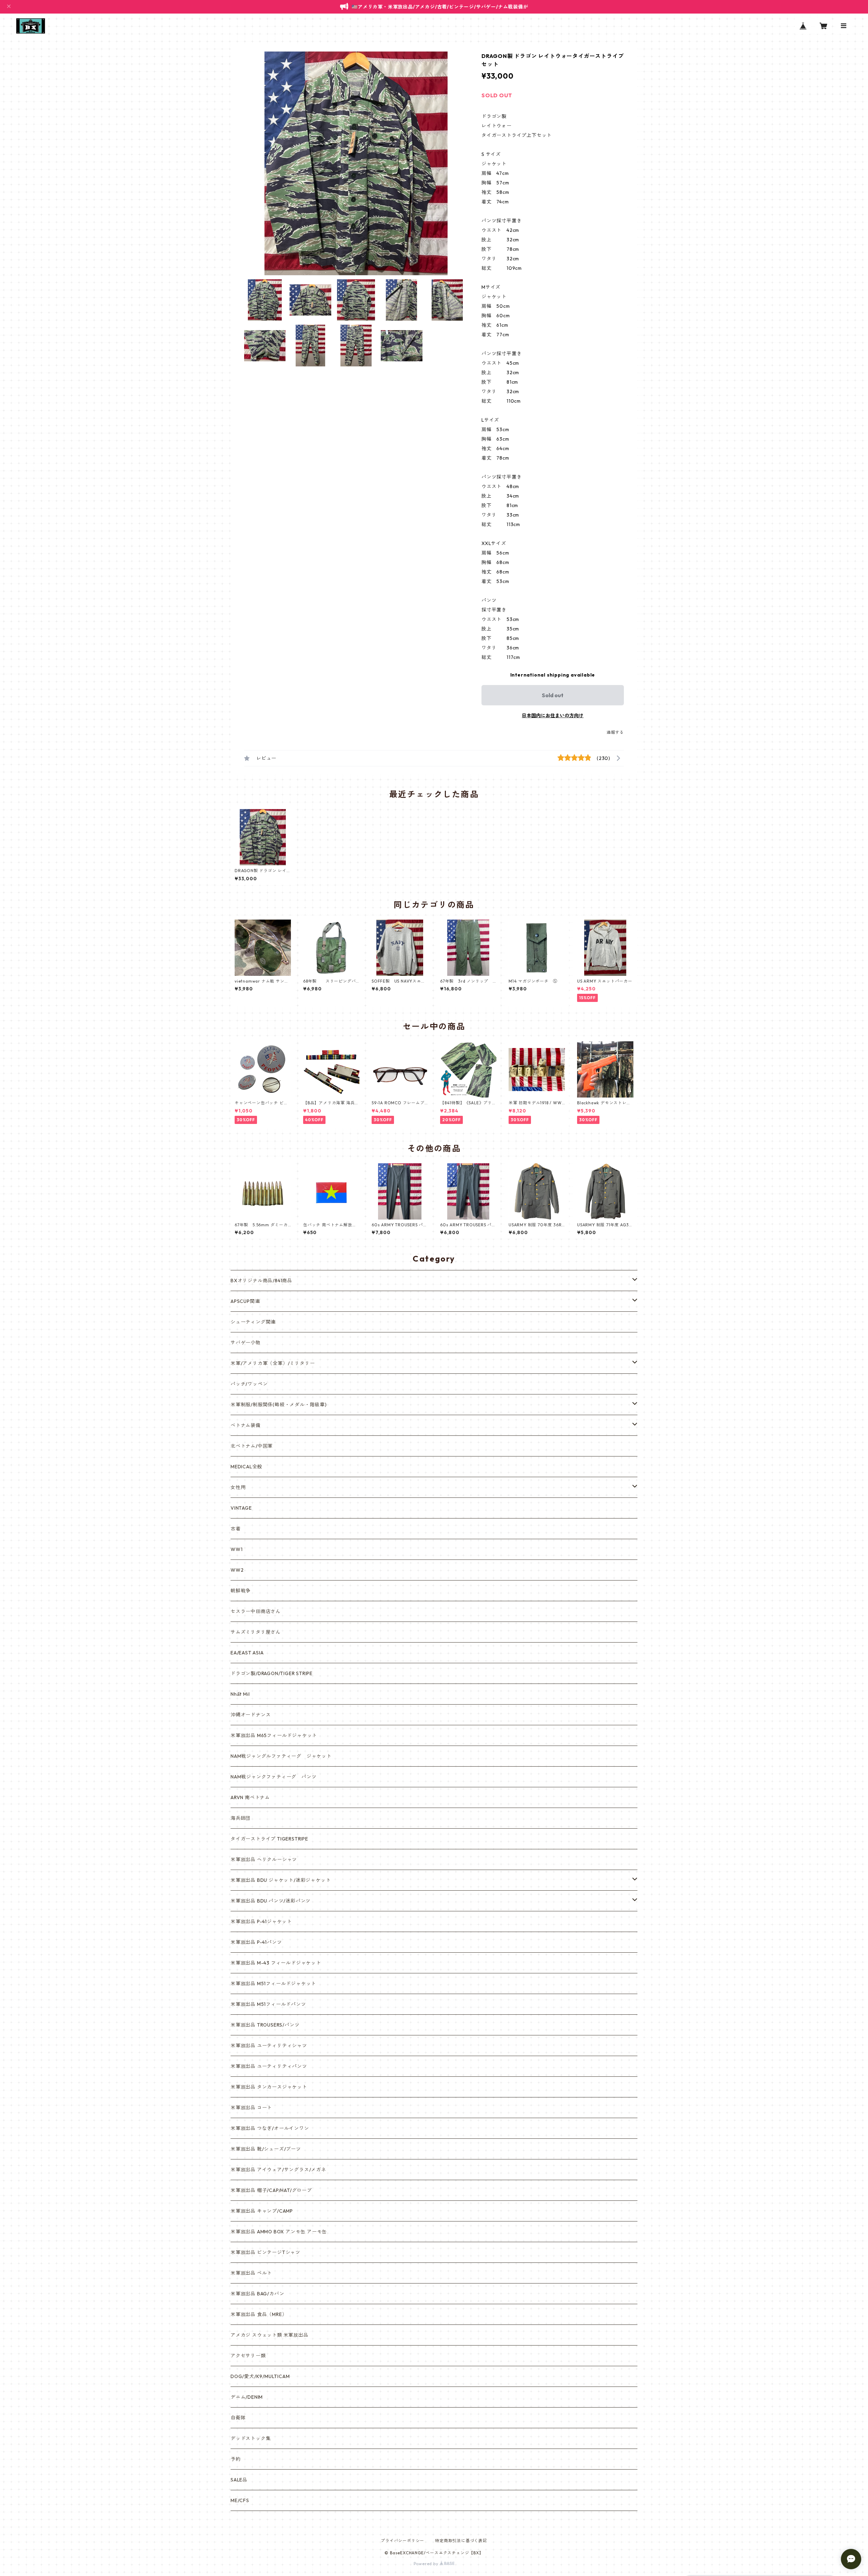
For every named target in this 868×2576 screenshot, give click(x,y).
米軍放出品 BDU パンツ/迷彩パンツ (271, 1901)
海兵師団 (241, 1818)
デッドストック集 (251, 2438)
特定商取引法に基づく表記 (461, 2541)
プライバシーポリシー (402, 2541)
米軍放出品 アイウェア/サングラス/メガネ (278, 2170)
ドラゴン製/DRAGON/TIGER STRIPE (272, 1673)
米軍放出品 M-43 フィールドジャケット (276, 1963)
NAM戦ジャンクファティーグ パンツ (273, 1777)
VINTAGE (241, 1508)
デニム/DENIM (247, 2397)
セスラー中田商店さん (256, 1611)
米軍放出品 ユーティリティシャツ (269, 2046)
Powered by (427, 2564)
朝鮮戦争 (241, 1591)
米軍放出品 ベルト (251, 2273)
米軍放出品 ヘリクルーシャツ (264, 1859)
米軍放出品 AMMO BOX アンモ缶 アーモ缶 (279, 2232)
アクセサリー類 (248, 2356)
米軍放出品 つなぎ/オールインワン (270, 2128)
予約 (236, 2459)
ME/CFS (240, 2500)
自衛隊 (238, 2418)
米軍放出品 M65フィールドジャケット (274, 1735)
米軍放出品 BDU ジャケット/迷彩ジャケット (281, 1880)
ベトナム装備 (246, 1425)
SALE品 (239, 2480)
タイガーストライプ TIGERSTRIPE (269, 1839)
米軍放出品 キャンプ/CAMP (262, 2211)
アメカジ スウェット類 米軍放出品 (270, 2335)
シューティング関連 (253, 1322)
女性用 (238, 1487)
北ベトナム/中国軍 (252, 1446)
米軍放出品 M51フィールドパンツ (268, 2004)
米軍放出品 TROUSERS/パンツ (265, 2025)
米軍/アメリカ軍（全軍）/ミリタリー (273, 1363)
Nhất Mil (240, 1694)
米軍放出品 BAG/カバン (257, 2294)
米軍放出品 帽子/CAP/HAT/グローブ (271, 2190)
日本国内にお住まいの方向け (553, 716)
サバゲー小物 (246, 1343)
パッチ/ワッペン (249, 1384)
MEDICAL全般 (246, 1467)
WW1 (236, 1549)
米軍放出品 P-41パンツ (256, 1942)
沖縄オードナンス (251, 1715)
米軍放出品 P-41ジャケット (261, 1921)
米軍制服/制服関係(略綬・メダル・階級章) (279, 1405)
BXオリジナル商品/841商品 (261, 1281)
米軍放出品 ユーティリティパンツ (269, 2066)
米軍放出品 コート (251, 2108)
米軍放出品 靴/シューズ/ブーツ (266, 2149)
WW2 (237, 1570)
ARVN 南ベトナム (250, 1797)
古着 (236, 1529)
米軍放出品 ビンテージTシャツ (265, 2252)
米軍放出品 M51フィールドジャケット (273, 1984)
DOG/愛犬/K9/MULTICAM (260, 2376)
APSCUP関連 (245, 1301)
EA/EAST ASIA (247, 1653)
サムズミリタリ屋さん (256, 1632)
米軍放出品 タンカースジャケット (269, 2087)
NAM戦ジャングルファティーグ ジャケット (281, 1756)
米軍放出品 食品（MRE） (259, 2314)
